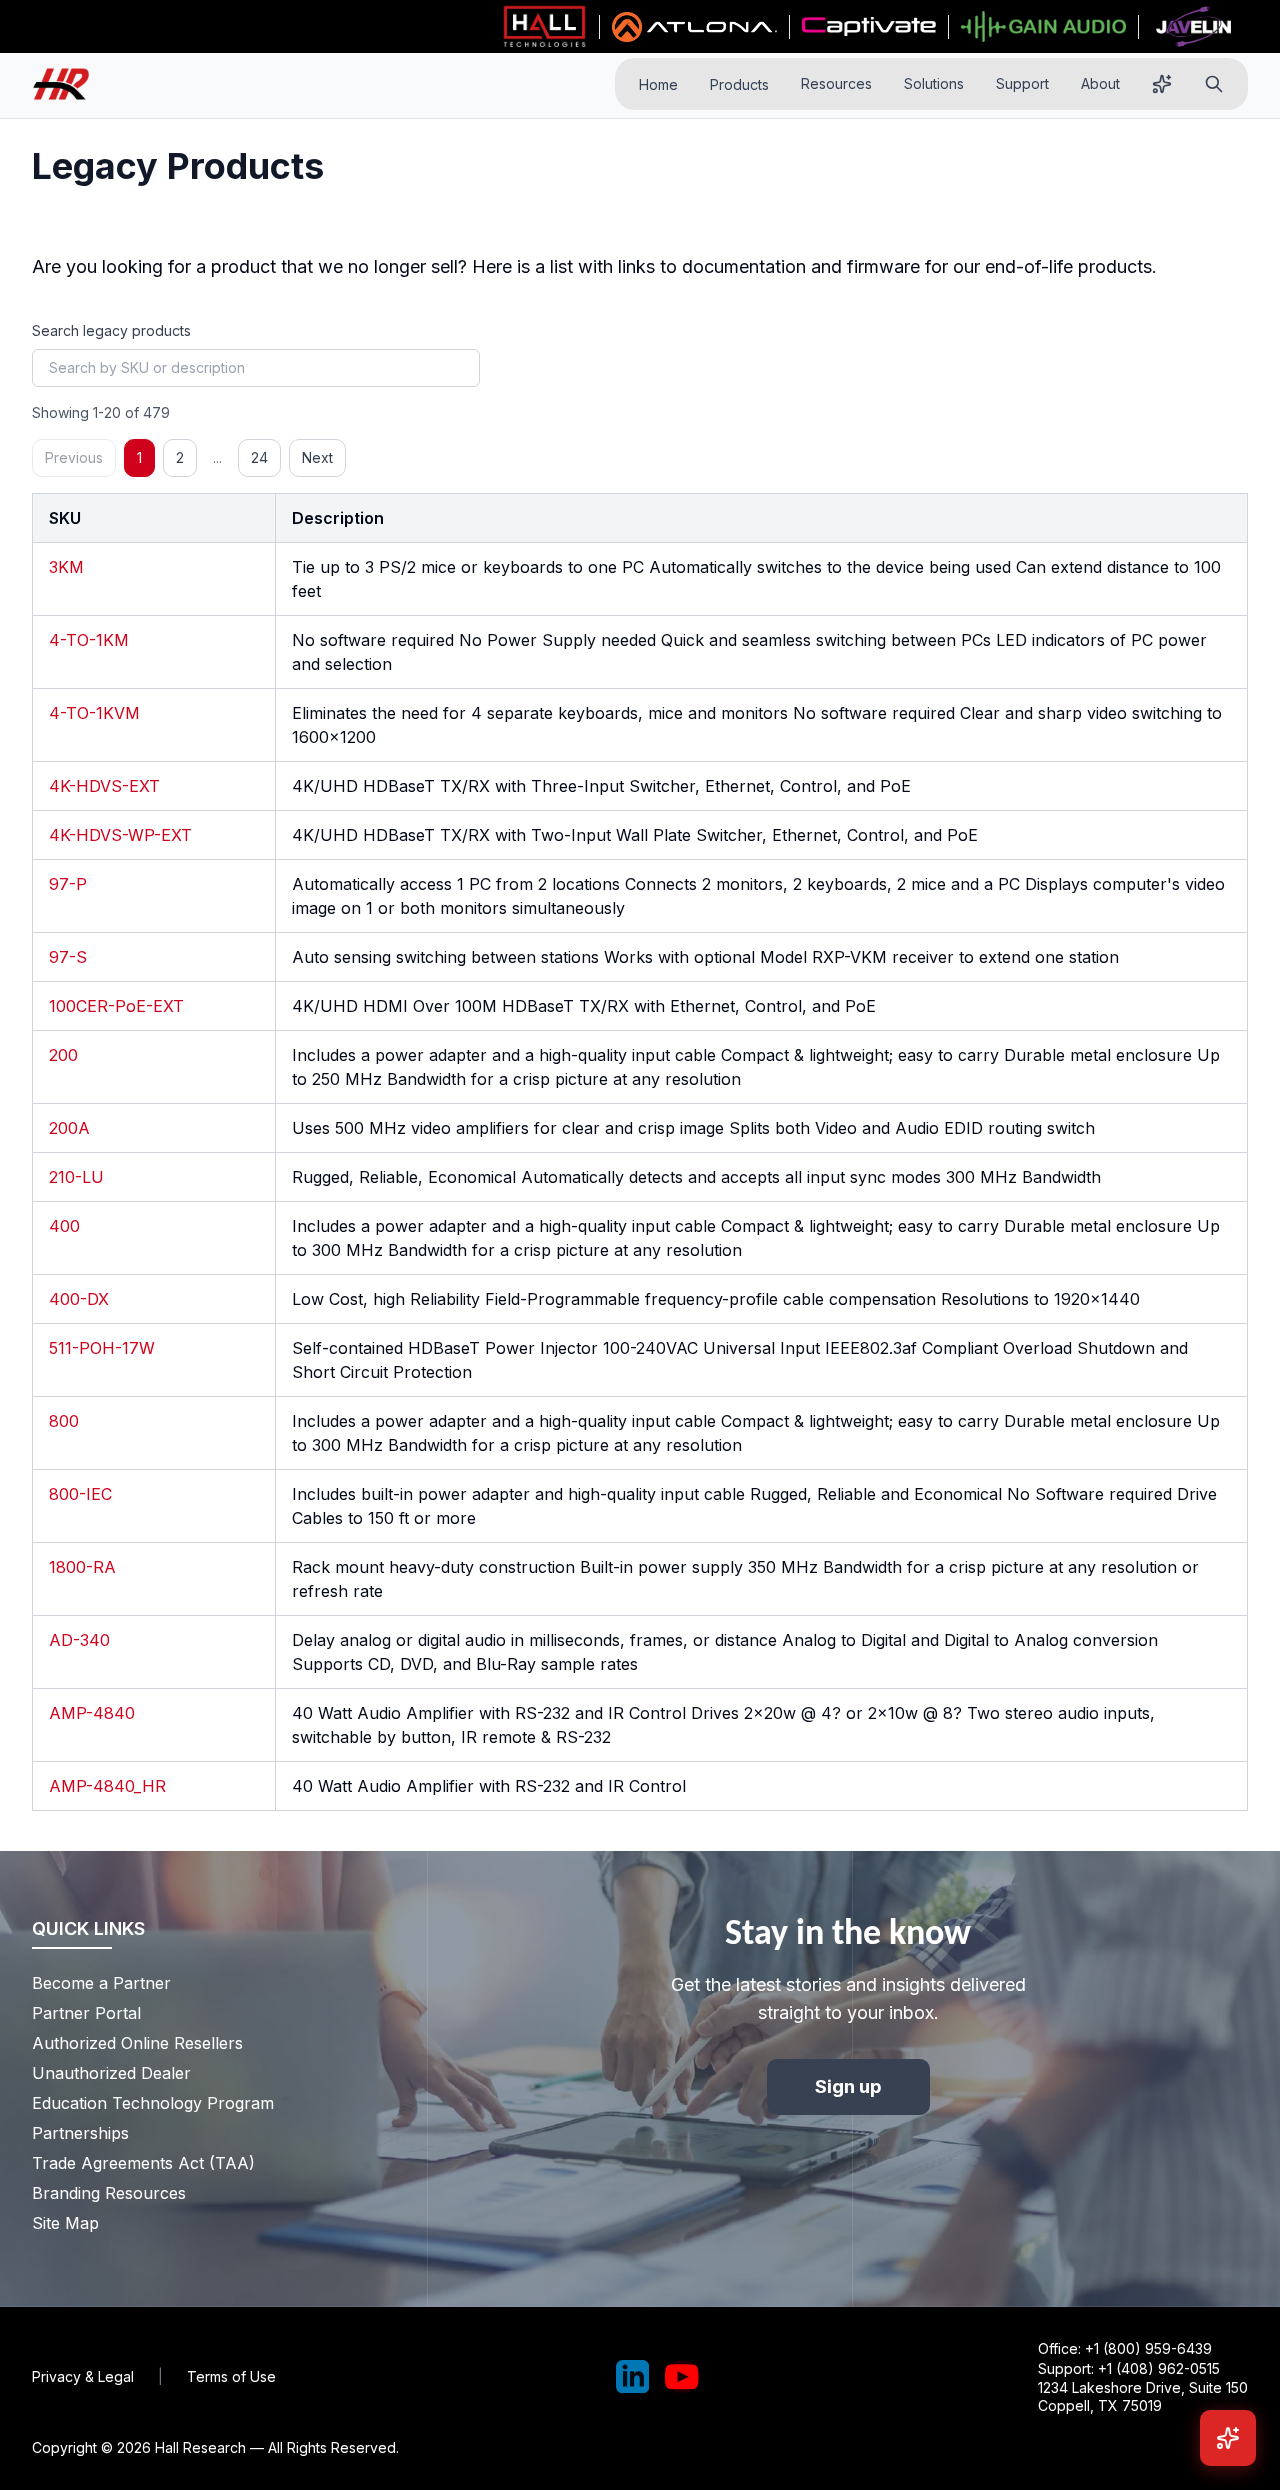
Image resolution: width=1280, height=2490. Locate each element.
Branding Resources (109, 2193)
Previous (74, 457)
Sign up (848, 2086)
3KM (66, 567)
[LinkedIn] (633, 2377)
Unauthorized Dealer (111, 2073)
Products (739, 84)
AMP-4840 (92, 1713)
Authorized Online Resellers (137, 2043)
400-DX (79, 1299)
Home (658, 84)
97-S (68, 957)
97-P (68, 884)
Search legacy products (111, 330)
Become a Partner (101, 1983)
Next (317, 457)
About (1100, 83)
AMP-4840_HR (107, 1786)
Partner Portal (86, 2013)
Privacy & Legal (83, 2376)
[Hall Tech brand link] (544, 27)
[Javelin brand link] (1193, 27)
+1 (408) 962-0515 (1159, 2368)
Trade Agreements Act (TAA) (143, 2163)
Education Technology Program (153, 2103)
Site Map (65, 2223)
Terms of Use (231, 2376)
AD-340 (79, 1640)
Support (1022, 83)
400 (64, 1226)
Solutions (934, 83)
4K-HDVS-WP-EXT (120, 835)
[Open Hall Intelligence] (1162, 84)
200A (69, 1128)
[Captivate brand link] (869, 27)
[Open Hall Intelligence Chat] (1228, 2438)
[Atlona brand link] (694, 27)
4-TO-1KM (89, 640)
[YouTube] (682, 2377)
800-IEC (80, 1494)
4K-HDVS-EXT (104, 786)
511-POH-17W (102, 1348)
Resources (836, 83)
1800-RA (82, 1567)
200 (63, 1055)
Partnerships (80, 2133)
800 (64, 1421)
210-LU (76, 1177)
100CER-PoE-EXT (116, 1006)
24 (259, 457)
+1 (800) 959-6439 (1148, 2348)
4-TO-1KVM (94, 713)
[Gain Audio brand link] (1043, 27)
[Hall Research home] (69, 84)
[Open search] (1214, 84)
